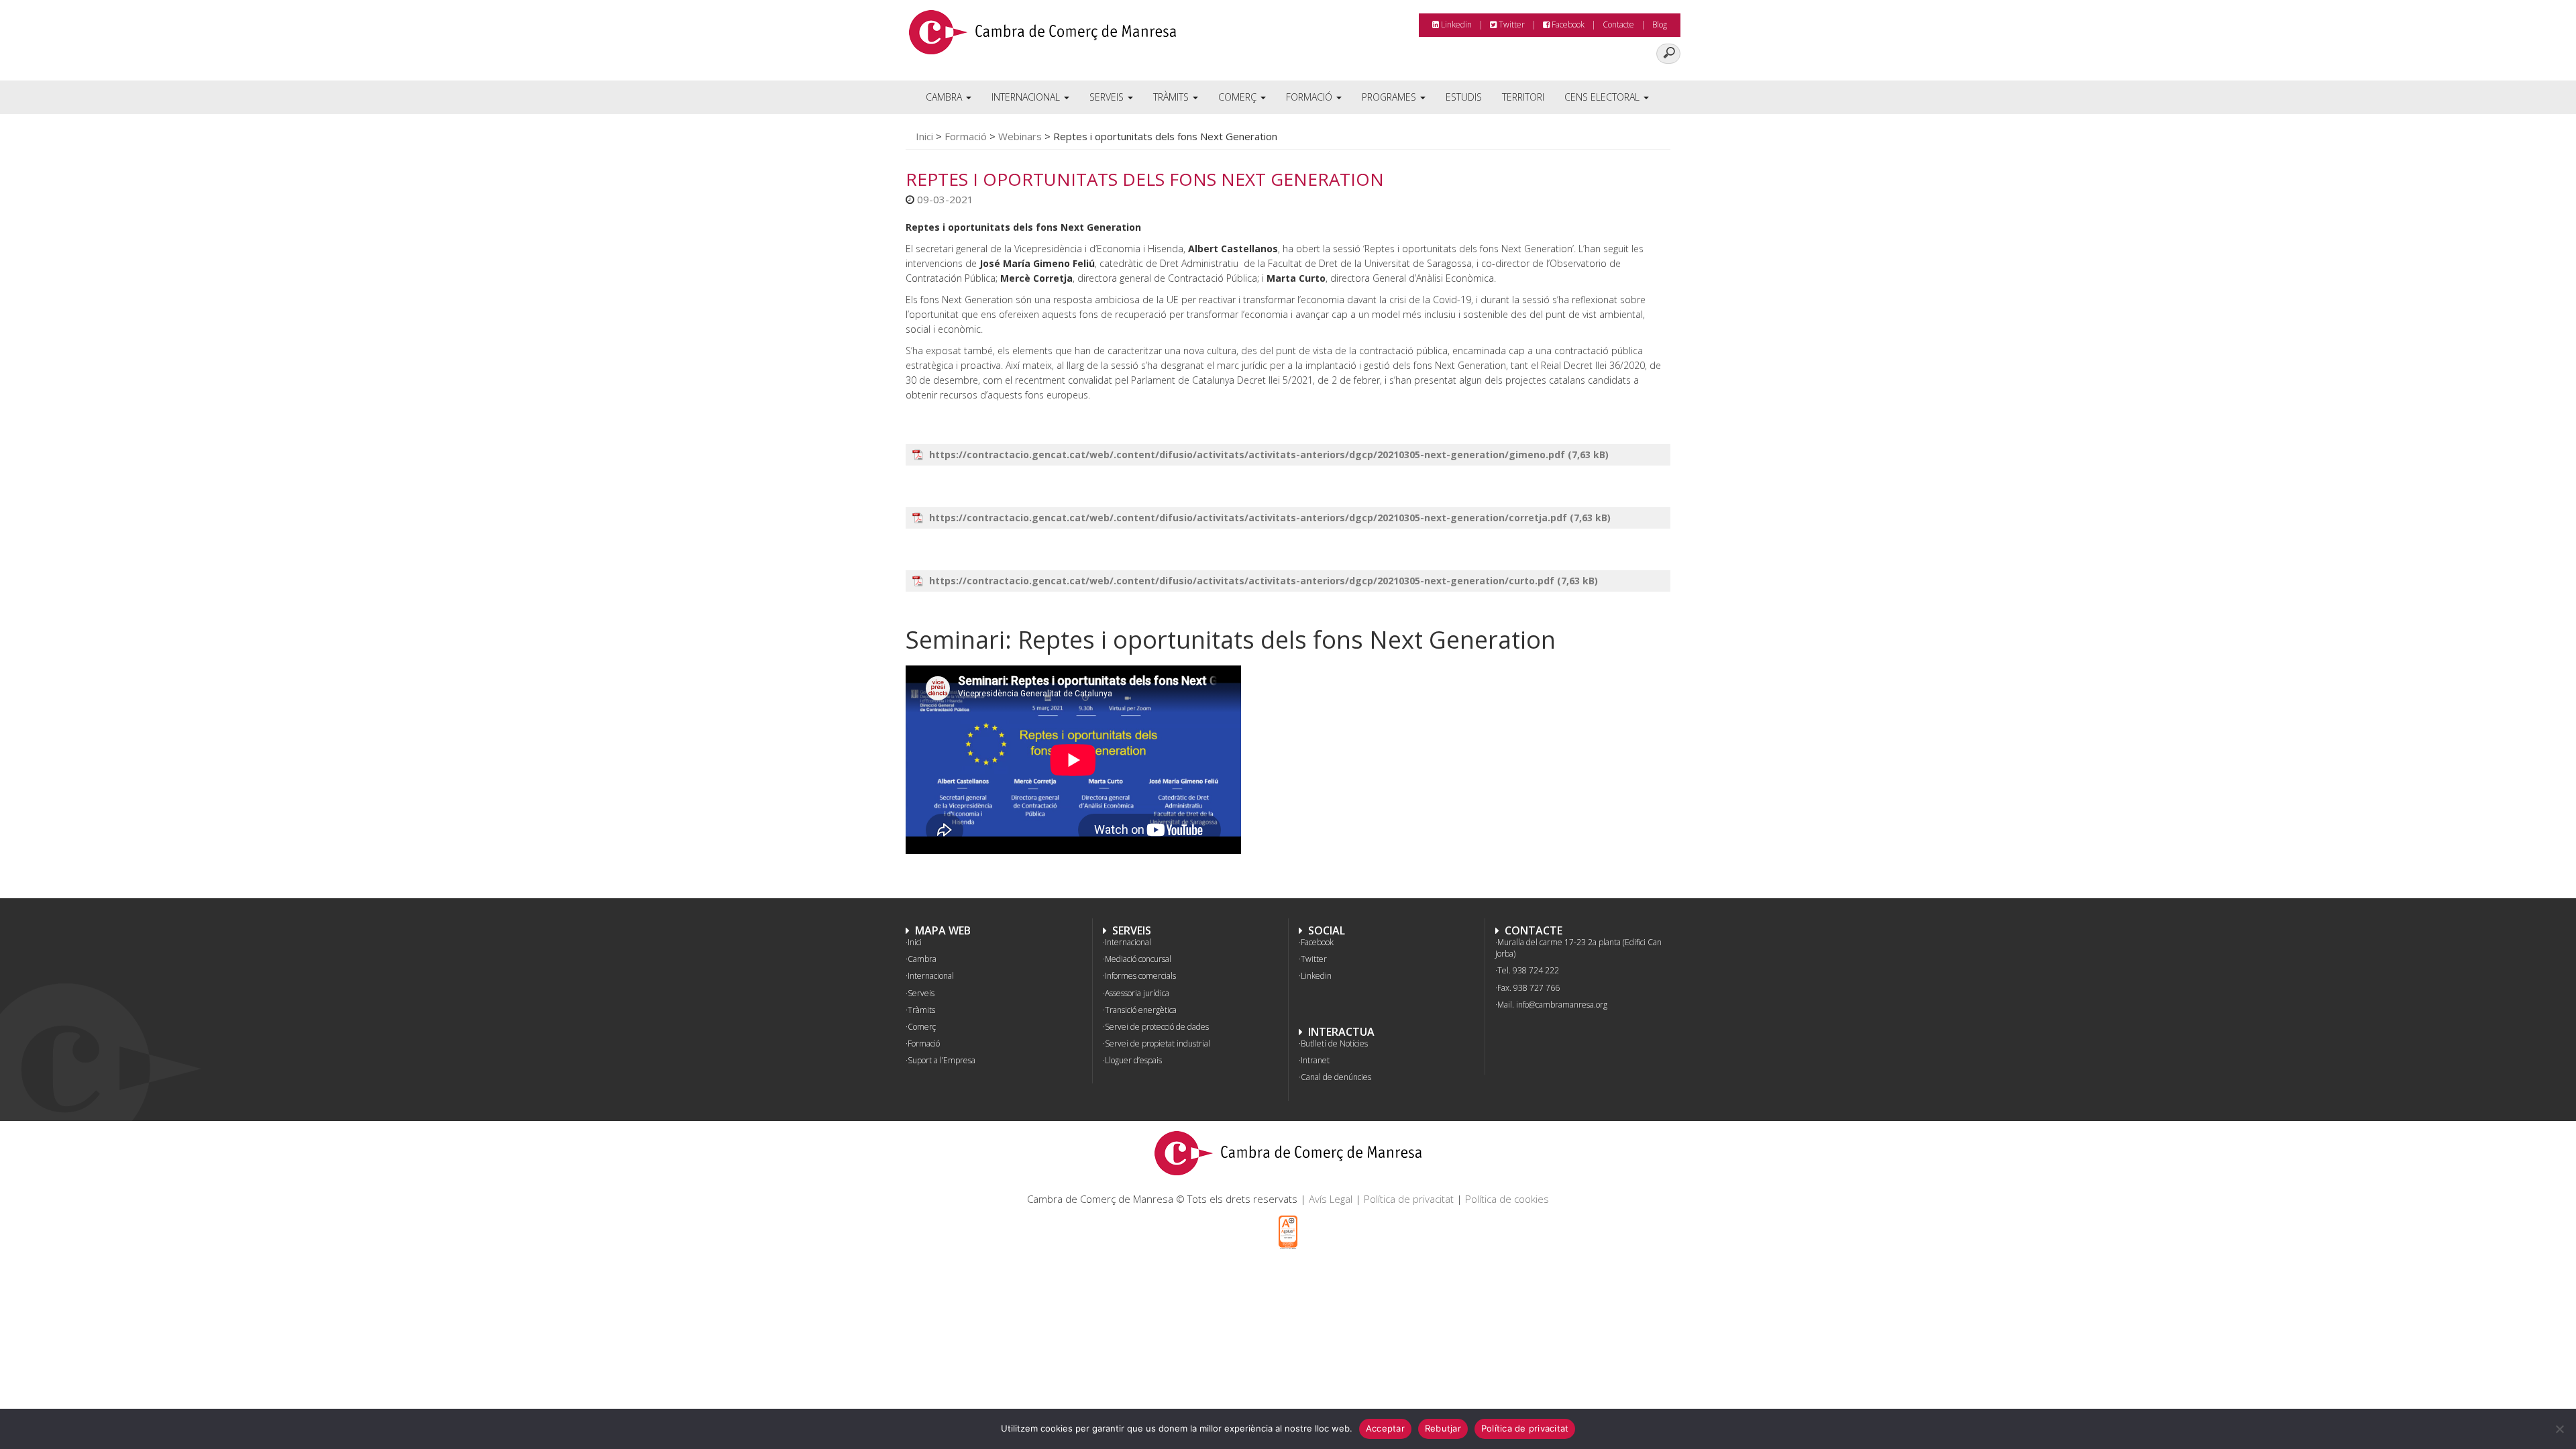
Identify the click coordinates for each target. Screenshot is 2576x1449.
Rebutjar (1443, 1428)
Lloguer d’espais (1133, 1060)
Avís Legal (1331, 1199)
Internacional (1027, 97)
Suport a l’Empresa (942, 1060)
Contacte (1618, 24)
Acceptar (1385, 1428)
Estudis (1464, 97)
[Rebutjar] (2559, 1429)
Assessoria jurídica (1137, 993)
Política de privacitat (1409, 1199)
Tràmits (1172, 97)
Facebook (1567, 24)
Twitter (1511, 24)
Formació (1310, 97)
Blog (1660, 24)
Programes (1390, 97)
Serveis (1108, 97)
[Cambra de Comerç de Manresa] (1042, 37)
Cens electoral (1603, 97)
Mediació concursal (1138, 959)
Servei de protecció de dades (1157, 1027)
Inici (924, 136)
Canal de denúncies (1336, 1077)
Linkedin (1455, 24)
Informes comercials (1140, 976)
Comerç (1239, 97)
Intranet (1315, 1060)
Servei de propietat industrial (1158, 1043)
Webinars (1020, 136)
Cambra (945, 97)
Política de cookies (1507, 1199)
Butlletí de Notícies (1334, 1043)
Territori (1523, 97)
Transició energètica (1141, 1010)
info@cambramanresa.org (1562, 1005)
